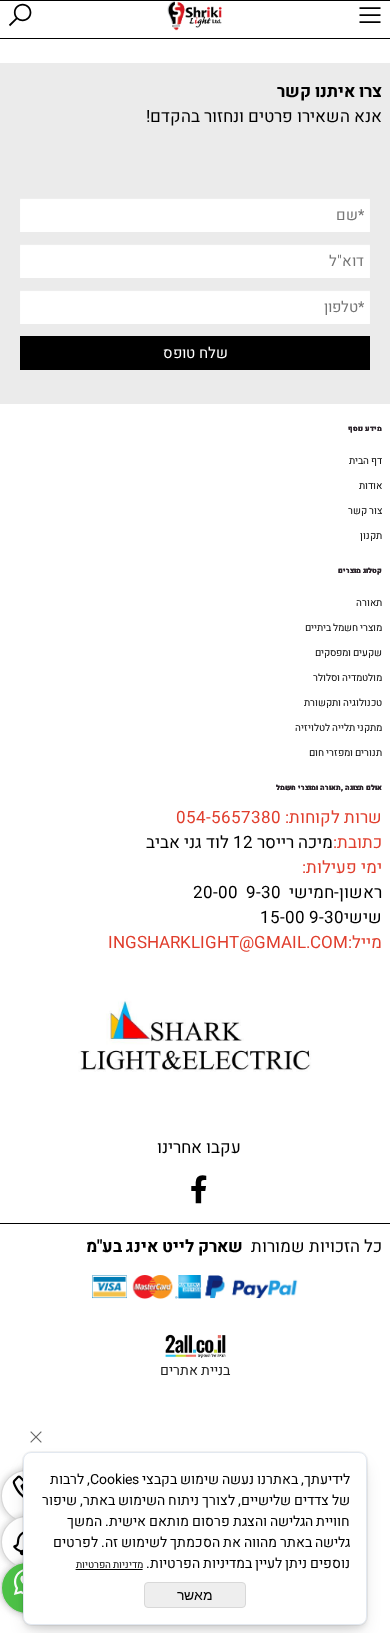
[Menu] (370, 19)
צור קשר (365, 511)
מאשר (195, 1595)
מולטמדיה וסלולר (347, 678)
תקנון (371, 536)
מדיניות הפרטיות (109, 1565)
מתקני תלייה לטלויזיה (338, 728)
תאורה (369, 603)
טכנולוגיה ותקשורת (343, 703)
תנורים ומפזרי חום (345, 753)
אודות (370, 486)
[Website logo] (194, 16)
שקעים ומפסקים (348, 653)
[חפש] (20, 19)
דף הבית (365, 461)
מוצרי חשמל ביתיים (343, 628)
